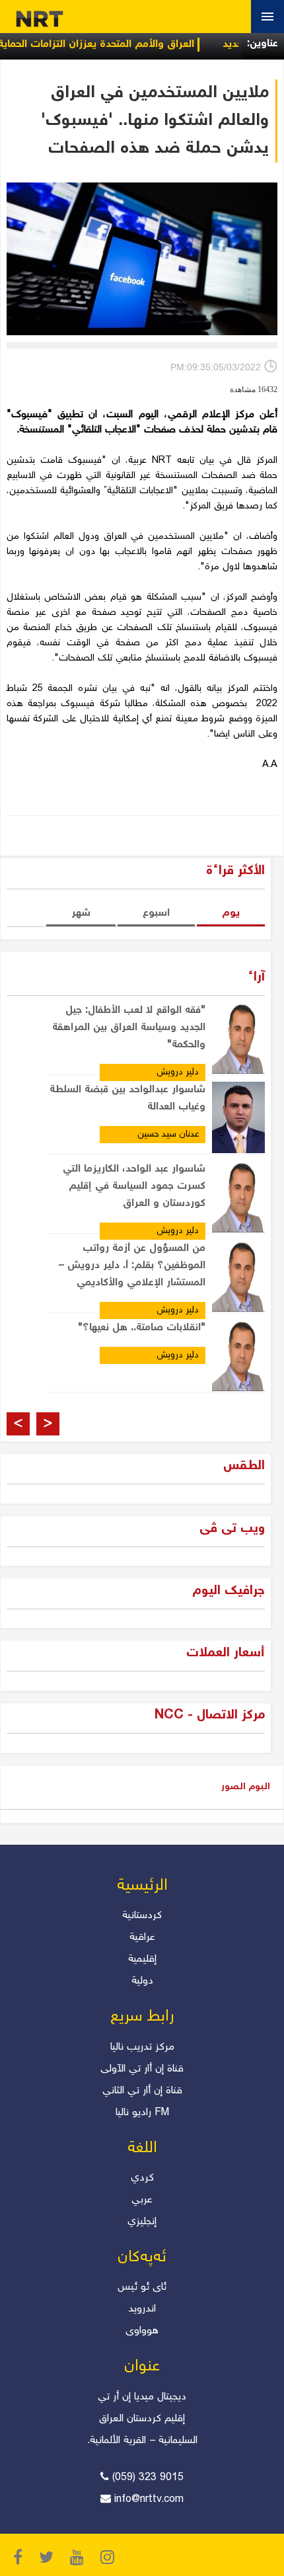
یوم (231, 913)
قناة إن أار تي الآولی (142, 2069)
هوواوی (142, 2331)
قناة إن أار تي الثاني (142, 2091)
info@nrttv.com (149, 2500)
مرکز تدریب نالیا (142, 2047)
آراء (256, 978)
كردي (142, 2178)
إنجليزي (142, 2222)
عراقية (142, 1938)
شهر (81, 913)
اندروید (142, 2309)
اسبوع (156, 913)
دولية (142, 1981)
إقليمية (142, 1959)
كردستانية (142, 1916)
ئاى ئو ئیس (142, 2287)
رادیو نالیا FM (142, 2113)
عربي (142, 2200)
